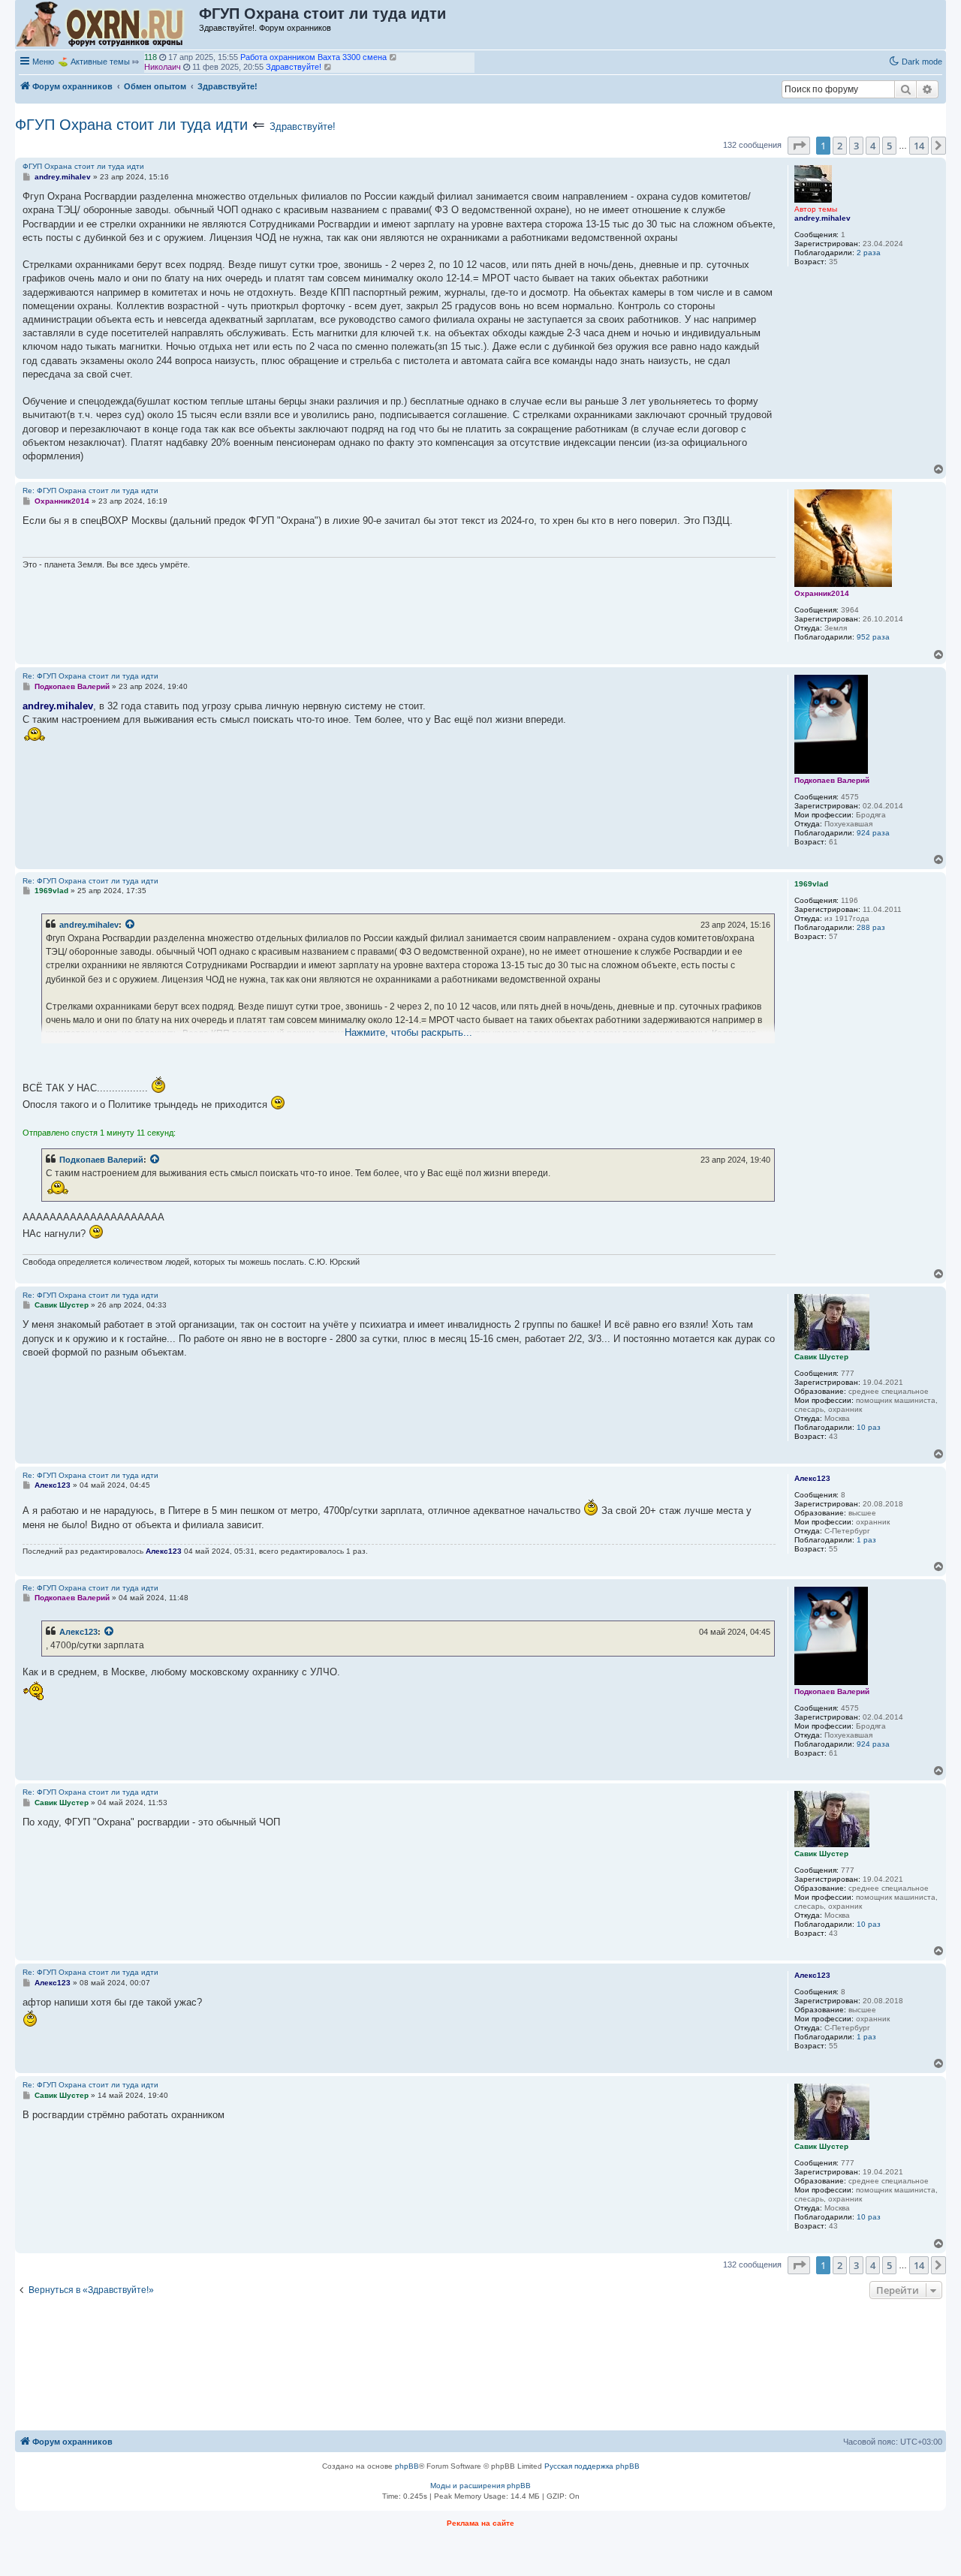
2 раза (869, 253)
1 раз (866, 1540)
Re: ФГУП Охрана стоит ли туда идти (90, 491)
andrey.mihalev (89, 925)
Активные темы (100, 62)
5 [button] (889, 146)
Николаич (163, 57)
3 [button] (856, 146)
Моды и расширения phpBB (480, 2486)
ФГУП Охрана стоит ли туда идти (131, 125)
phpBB (407, 2466)
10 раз (869, 1427)
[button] (799, 146)
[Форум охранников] (108, 25)
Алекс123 (78, 1632)
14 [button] (919, 146)
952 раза (873, 637)
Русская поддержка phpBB (592, 2466)
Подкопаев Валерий (101, 1160)
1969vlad (161, 67)
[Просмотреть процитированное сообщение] (131, 925)
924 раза (873, 833)
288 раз (871, 927)
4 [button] (873, 146)
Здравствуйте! (303, 126)
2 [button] (840, 146)
